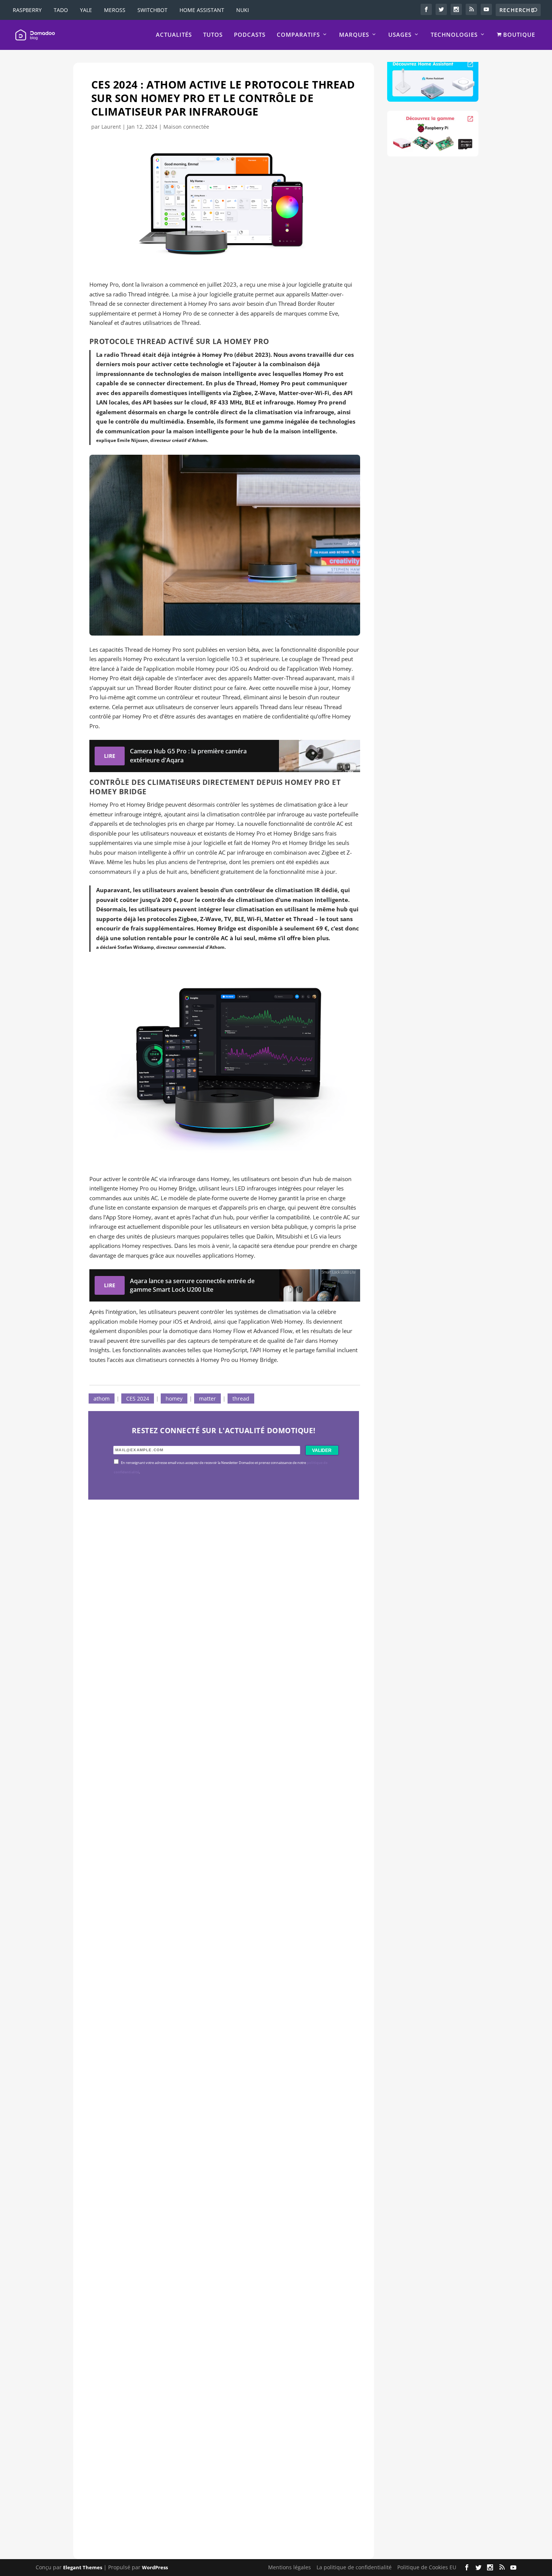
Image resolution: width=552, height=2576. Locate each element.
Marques (354, 35)
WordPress (155, 2567)
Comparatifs (298, 35)
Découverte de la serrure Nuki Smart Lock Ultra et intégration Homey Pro (218, 1707)
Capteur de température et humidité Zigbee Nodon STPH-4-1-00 (216, 1965)
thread (241, 1398)
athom (102, 1398)
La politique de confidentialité (354, 2567)
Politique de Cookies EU (427, 2567)
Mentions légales (290, 2567)
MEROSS (115, 10)
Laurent (111, 127)
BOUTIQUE (518, 35)
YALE (86, 10)
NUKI (243, 10)
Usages (400, 35)
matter (207, 1398)
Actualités (174, 35)
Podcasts (250, 35)
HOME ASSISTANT (202, 10)
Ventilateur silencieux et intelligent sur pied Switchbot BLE (206, 2480)
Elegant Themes (83, 2567)
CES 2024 (138, 1398)
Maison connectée (186, 127)
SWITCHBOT (152, 10)
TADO (61, 10)
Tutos (213, 35)
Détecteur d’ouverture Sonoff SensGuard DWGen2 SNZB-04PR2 (215, 2222)
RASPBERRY (27, 10)
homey (174, 1398)
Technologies (454, 35)
